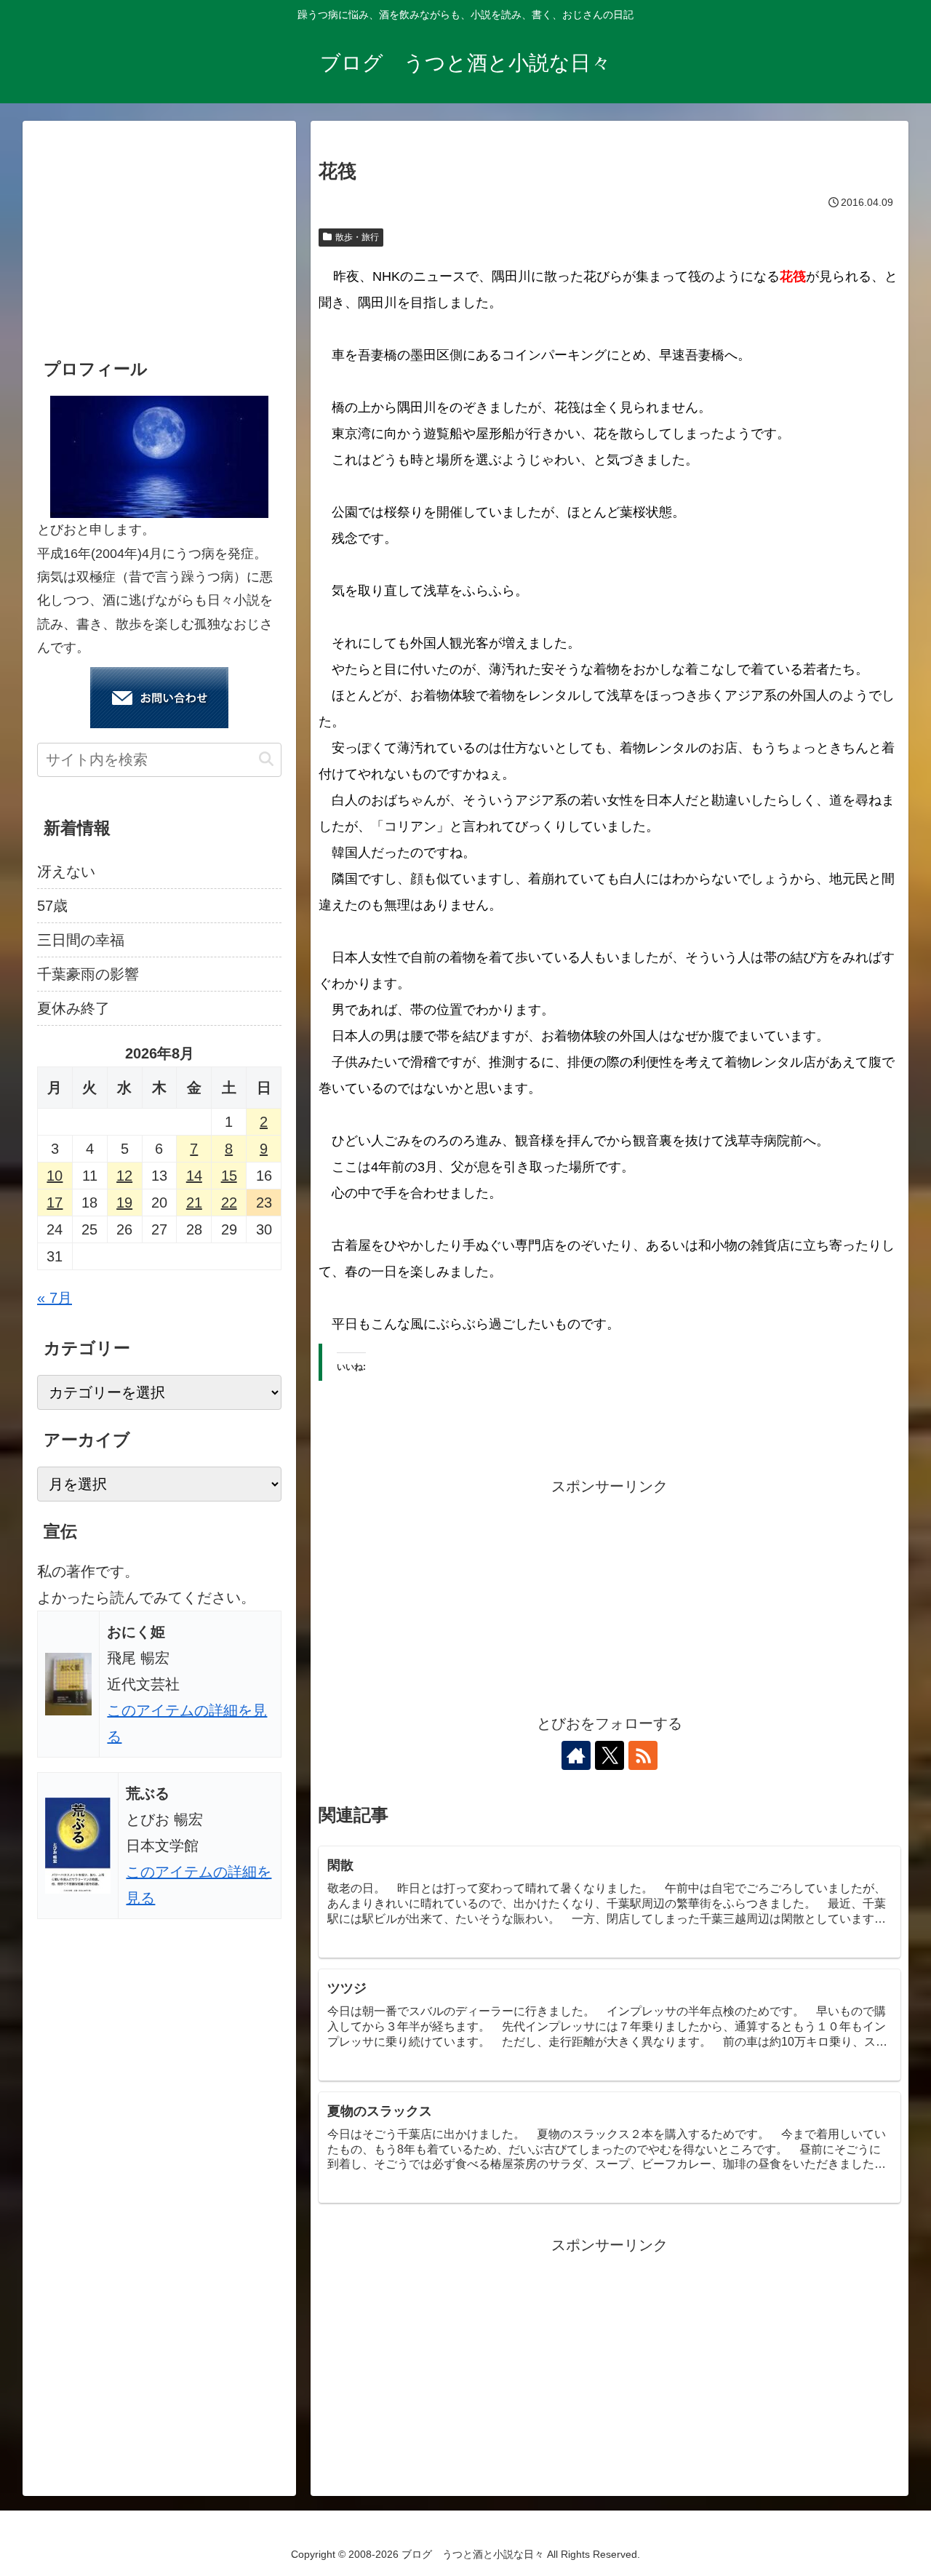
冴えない (66, 872)
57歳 (52, 906)
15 (229, 1176)
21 (194, 1203)
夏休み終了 (73, 1008)
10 (55, 1176)
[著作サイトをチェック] (576, 1755)
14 (194, 1176)
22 (229, 1203)
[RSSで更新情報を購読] (643, 1755)
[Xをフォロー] (610, 1755)
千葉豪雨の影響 (88, 974)
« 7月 (55, 1298)
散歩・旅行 (357, 237)
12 (124, 1176)
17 (55, 1203)
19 (124, 1203)
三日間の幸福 (81, 940)
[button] (266, 759)
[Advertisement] (610, 1601)
